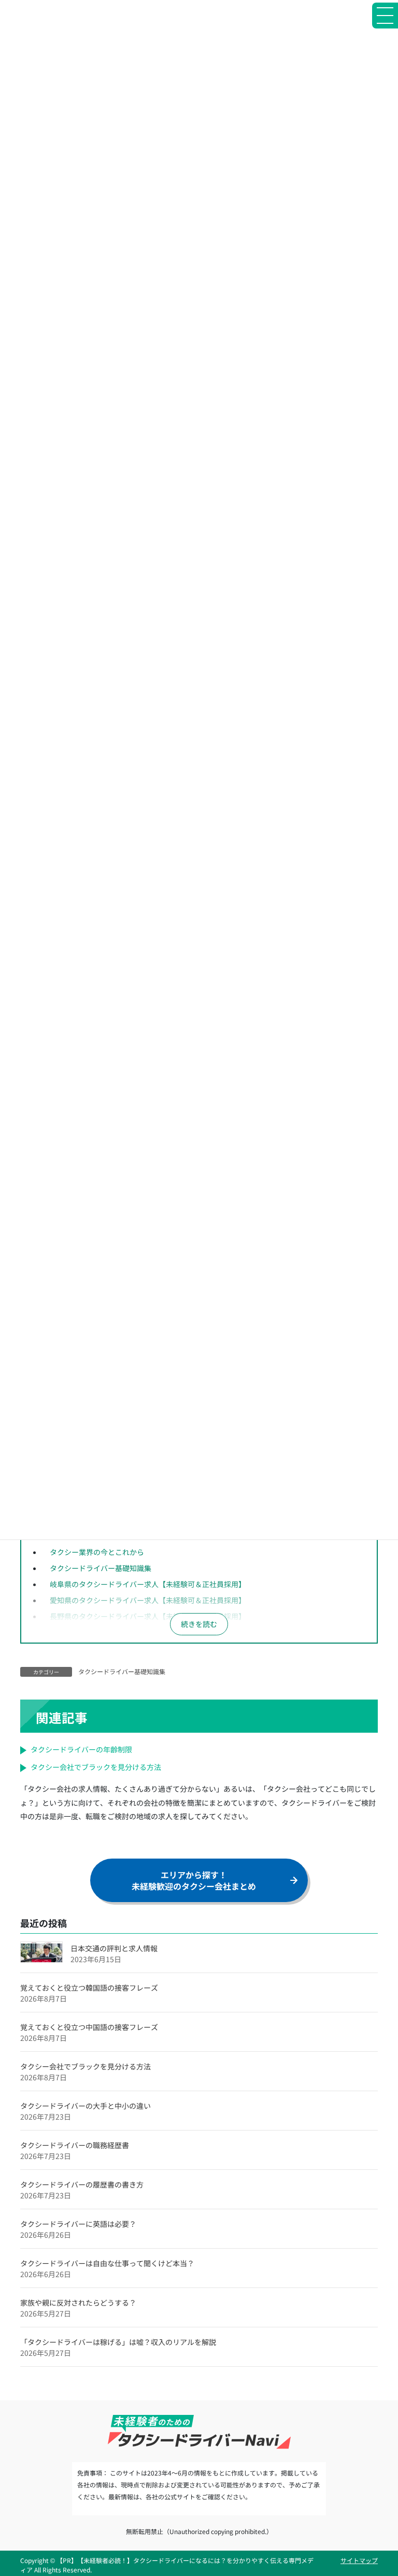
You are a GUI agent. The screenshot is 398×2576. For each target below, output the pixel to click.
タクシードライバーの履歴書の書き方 (82, 2184)
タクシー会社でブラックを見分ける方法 (96, 1767)
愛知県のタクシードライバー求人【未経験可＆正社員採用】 (148, 1600)
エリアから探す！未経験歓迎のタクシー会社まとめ (194, 1880)
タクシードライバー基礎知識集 (101, 1568)
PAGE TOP (379, 2489)
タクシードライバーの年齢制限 (81, 1749)
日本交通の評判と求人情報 (114, 1948)
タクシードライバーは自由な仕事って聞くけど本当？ (107, 2263)
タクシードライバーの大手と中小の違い (86, 2106)
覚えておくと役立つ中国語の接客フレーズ (89, 2027)
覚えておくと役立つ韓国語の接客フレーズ (89, 1988)
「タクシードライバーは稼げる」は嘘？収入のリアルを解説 (118, 2342)
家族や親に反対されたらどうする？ (78, 2302)
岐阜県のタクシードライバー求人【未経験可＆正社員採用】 (148, 1584)
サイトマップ (359, 2560)
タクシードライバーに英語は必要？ (78, 2224)
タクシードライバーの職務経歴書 (75, 2145)
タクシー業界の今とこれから (97, 1552)
